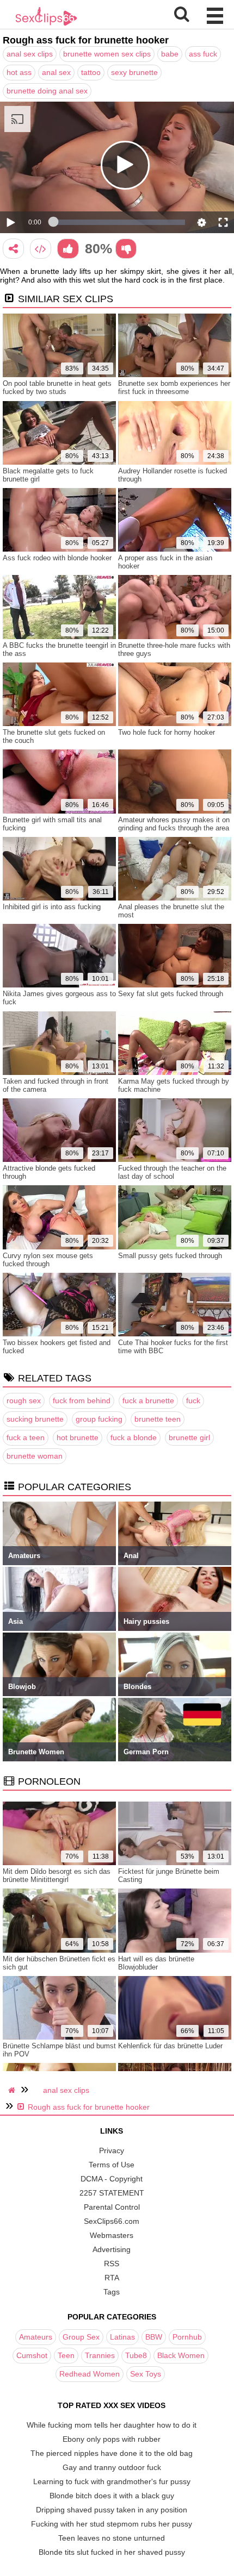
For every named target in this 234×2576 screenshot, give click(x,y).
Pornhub (187, 2337)
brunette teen (158, 1419)
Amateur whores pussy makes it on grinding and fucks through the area (174, 824)
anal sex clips (30, 54)
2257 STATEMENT (112, 2193)
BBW (154, 2337)
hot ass (19, 72)
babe (170, 54)
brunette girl (189, 1437)
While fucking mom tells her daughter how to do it (112, 2425)
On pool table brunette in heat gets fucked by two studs (57, 387)
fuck (193, 1400)
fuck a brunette (148, 1400)
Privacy (112, 2150)
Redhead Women (90, 2374)
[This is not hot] (126, 249)
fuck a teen (26, 1437)
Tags (112, 2292)
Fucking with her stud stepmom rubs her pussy (112, 2524)
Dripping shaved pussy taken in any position (112, 2510)
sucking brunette (35, 1419)
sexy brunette (134, 72)
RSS (112, 2264)
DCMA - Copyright (112, 2179)
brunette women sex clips (107, 54)
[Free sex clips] (46, 24)
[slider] (119, 222)
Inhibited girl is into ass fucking (52, 907)
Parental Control (112, 2207)
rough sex (24, 1400)
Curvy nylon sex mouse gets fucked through (48, 1260)
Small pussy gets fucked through (170, 1256)
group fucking (99, 1419)
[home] (13, 2090)
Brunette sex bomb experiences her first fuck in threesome (174, 387)
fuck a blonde (134, 1437)
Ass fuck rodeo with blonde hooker (57, 558)
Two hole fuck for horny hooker (167, 732)
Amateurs (36, 2337)
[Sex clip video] (13, 249)
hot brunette (78, 1437)
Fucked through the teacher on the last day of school (172, 1172)
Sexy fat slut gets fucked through (171, 994)
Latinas (122, 2337)
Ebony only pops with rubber (112, 2439)
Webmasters (112, 2235)
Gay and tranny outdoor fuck (112, 2467)
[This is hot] (68, 249)
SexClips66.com (112, 2221)
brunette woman (35, 1456)
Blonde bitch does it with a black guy (112, 2496)
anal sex (56, 72)
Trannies (100, 2355)
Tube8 (136, 2355)
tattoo (91, 72)
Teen (66, 2355)
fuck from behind (82, 1400)
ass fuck (203, 54)
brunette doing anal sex (47, 91)
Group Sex (81, 2337)
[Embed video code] (41, 249)
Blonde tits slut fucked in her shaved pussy (112, 2552)
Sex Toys (146, 2374)
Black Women (181, 2355)
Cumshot (32, 2355)
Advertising (112, 2249)
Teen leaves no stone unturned (112, 2538)
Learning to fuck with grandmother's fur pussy (112, 2481)
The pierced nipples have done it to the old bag (112, 2453)
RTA (112, 2278)
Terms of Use (112, 2165)
